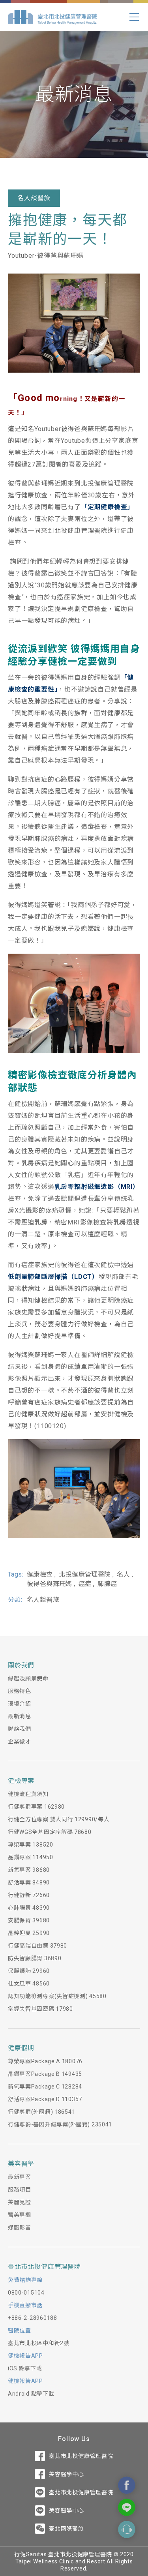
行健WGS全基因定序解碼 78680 (50, 1832)
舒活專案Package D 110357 (45, 2099)
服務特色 (20, 1691)
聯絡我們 (20, 1729)
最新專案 (20, 2177)
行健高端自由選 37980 (37, 1946)
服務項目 (20, 2190)
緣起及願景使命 (28, 1678)
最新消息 (20, 1716)
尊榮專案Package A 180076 (45, 2061)
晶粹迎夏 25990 (29, 1933)
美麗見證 (20, 2202)
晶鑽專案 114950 (31, 1857)
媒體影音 (20, 2227)
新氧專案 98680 (29, 1870)
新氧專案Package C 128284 (45, 2087)
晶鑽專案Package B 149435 (45, 2074)
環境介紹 (20, 1704)
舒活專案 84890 (29, 1882)
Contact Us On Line (127, 2507)
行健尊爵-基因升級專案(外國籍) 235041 (60, 2124)
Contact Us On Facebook (127, 2485)
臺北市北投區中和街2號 (39, 2343)
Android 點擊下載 (31, 2394)
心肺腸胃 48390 (29, 1908)
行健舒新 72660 (29, 1895)
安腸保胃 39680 (29, 1920)
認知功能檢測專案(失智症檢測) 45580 (57, 1996)
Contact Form (127, 2529)
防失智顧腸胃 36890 (35, 1958)
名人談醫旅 (34, 198)
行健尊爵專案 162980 (36, 1807)
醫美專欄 (20, 2215)
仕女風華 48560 (29, 1984)
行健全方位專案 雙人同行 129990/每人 (59, 1819)
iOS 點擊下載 (25, 2368)
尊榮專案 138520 (31, 1845)
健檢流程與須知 (28, 1794)
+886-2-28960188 (33, 2318)
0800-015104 (26, 2293)
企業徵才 (20, 1742)
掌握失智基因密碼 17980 (40, 2009)
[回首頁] (52, 17)
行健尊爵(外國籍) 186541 (41, 2112)
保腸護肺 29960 (29, 1971)
